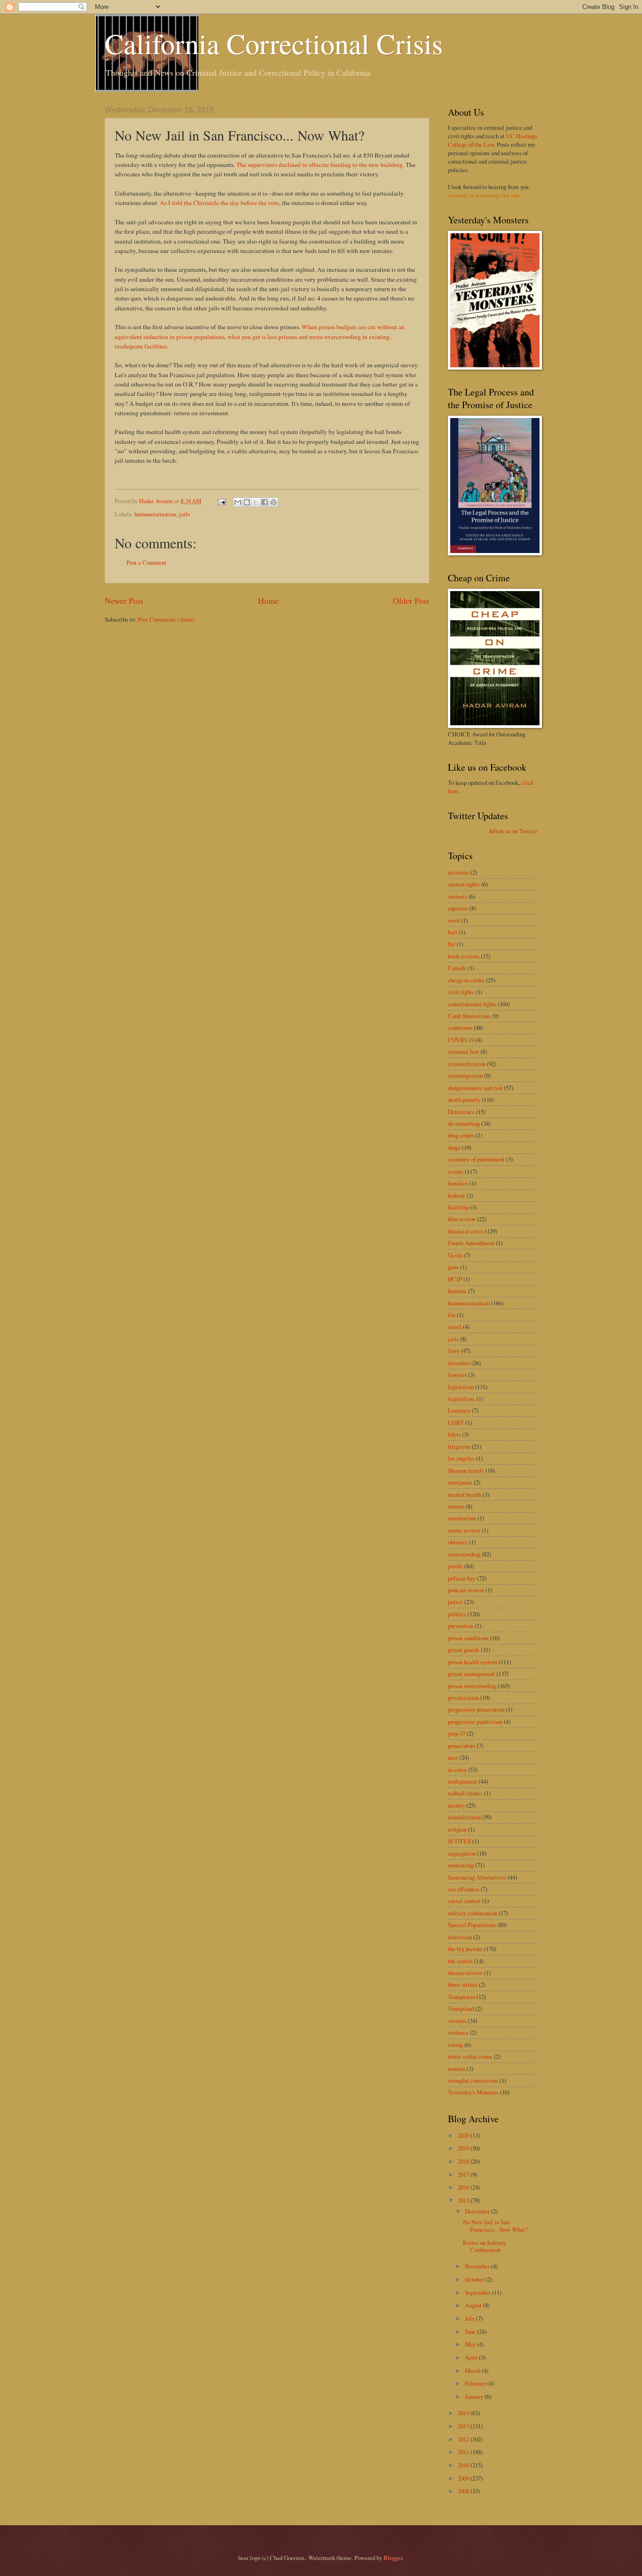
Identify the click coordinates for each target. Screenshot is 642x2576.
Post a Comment (146, 562)
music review (464, 1530)
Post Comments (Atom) (166, 619)
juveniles (459, 1363)
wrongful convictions (473, 2080)
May (471, 2344)
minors (456, 1506)
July (470, 2318)
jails (184, 514)
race (453, 1757)
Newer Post (124, 601)
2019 (464, 2148)
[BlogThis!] (247, 502)
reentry (456, 1805)
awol (454, 920)
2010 (464, 2465)
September (478, 2292)
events (456, 1171)
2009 (464, 2478)
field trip (458, 1207)
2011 (464, 2452)
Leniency (459, 1410)
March (473, 2371)
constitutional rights (472, 1004)
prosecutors (462, 1746)
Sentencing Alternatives (477, 1877)
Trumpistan (462, 1997)
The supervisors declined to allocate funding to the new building (320, 165)
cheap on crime (466, 980)
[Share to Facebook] (265, 502)
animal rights (464, 884)
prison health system (473, 1662)
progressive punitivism (475, 1722)
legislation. (462, 1399)
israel (455, 1327)
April (472, 2357)
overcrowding (464, 1554)
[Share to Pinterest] (274, 502)
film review (462, 1219)
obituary (458, 1542)
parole (455, 1566)
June (471, 2331)
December (478, 2211)
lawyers (457, 1375)
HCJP (455, 1279)
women (457, 2069)
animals (458, 896)
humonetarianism (155, 514)
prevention (461, 1626)
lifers (454, 1434)
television (460, 1937)
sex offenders (464, 1889)
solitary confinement (473, 1913)
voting (455, 2045)
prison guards (464, 1650)
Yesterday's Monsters (473, 2092)
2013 (464, 2426)
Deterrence (461, 1112)
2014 (464, 2413)
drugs (454, 1147)
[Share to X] (256, 502)
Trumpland (461, 2008)
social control (464, 1901)
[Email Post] (221, 501)
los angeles (461, 1458)
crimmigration (465, 1075)
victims (457, 2021)
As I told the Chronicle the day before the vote (219, 203)
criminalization (467, 1064)
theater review (465, 1973)
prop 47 (457, 1733)
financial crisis (466, 1231)
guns (453, 1267)
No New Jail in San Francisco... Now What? (495, 2225)
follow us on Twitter (513, 831)
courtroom (460, 1027)
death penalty (464, 1099)
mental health (465, 1494)
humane (457, 1291)
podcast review (466, 1590)
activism (458, 872)
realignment (462, 1781)
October (475, 2279)
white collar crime (470, 2056)
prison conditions (468, 1638)
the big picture (465, 1949)
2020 (464, 2135)
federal (456, 1195)
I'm (452, 1315)
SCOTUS (459, 1841)
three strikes (463, 1984)
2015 (464, 2200)
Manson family (466, 1470)
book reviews (464, 956)
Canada (457, 968)
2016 (464, 2187)
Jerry (454, 1351)
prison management (471, 1674)
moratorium (462, 1518)
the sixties (460, 1961)
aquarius (458, 908)
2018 (464, 2161)
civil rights (461, 992)
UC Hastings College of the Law (493, 140)
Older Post (411, 601)
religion (457, 1829)
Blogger (393, 2558)
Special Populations (472, 1925)
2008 (464, 2491)
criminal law (463, 1051)
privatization (463, 1698)
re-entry (457, 1770)
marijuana (460, 1482)
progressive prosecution (476, 1709)
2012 (464, 2439)
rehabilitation (464, 1817)
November (478, 2266)
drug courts (461, 1135)
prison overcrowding (472, 1686)
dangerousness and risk (475, 1088)
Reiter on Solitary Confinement (485, 2246)
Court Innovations (469, 1016)
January (475, 2396)
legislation (461, 1387)
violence (458, 2032)
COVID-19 (461, 1040)
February (476, 2383)
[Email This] (238, 502)
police (455, 1602)
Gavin (455, 1255)
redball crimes (465, 1793)
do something (464, 1123)
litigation (459, 1446)
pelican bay (462, 1578)
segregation (462, 1853)
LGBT (456, 1422)
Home (268, 601)
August (474, 2305)
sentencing (461, 1865)
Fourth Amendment (471, 1243)
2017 (464, 2174)
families (458, 1183)
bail (453, 932)
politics (457, 1614)
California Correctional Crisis (274, 43)
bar (452, 944)
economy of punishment (476, 1159)
